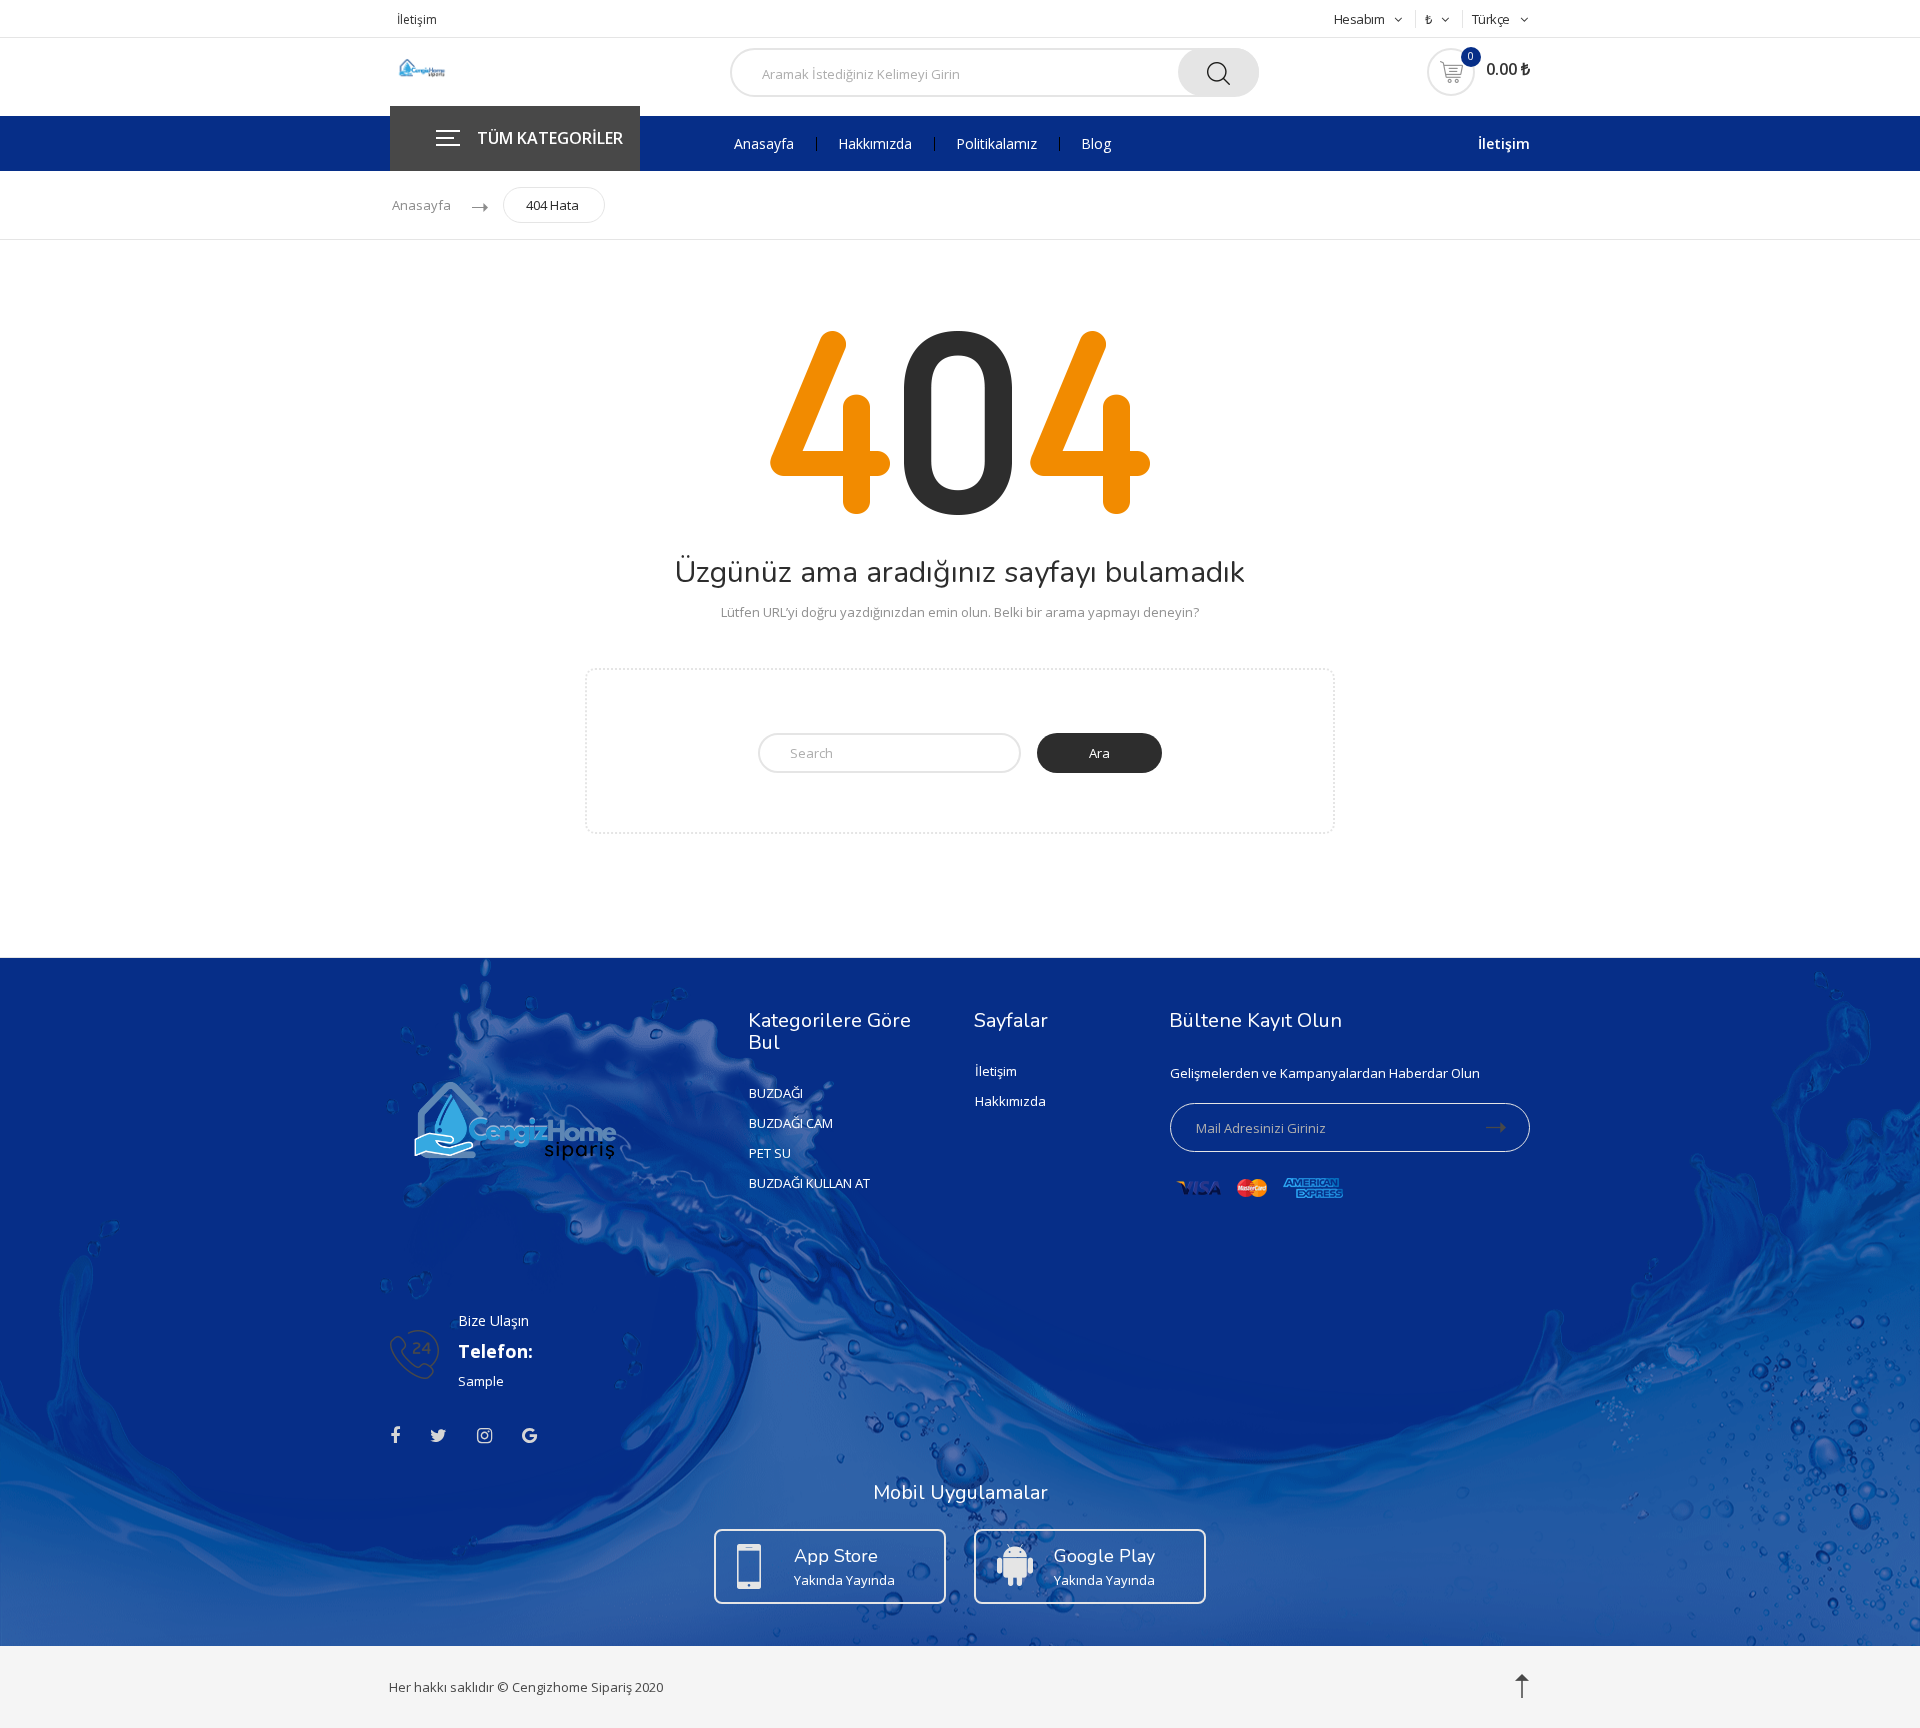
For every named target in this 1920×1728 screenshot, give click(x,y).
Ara (1099, 753)
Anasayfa (764, 144)
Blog (1096, 144)
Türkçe (1491, 19)
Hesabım (1359, 19)
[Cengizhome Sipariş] (423, 69)
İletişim (417, 19)
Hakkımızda (875, 144)
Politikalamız (996, 144)
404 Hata (552, 205)
